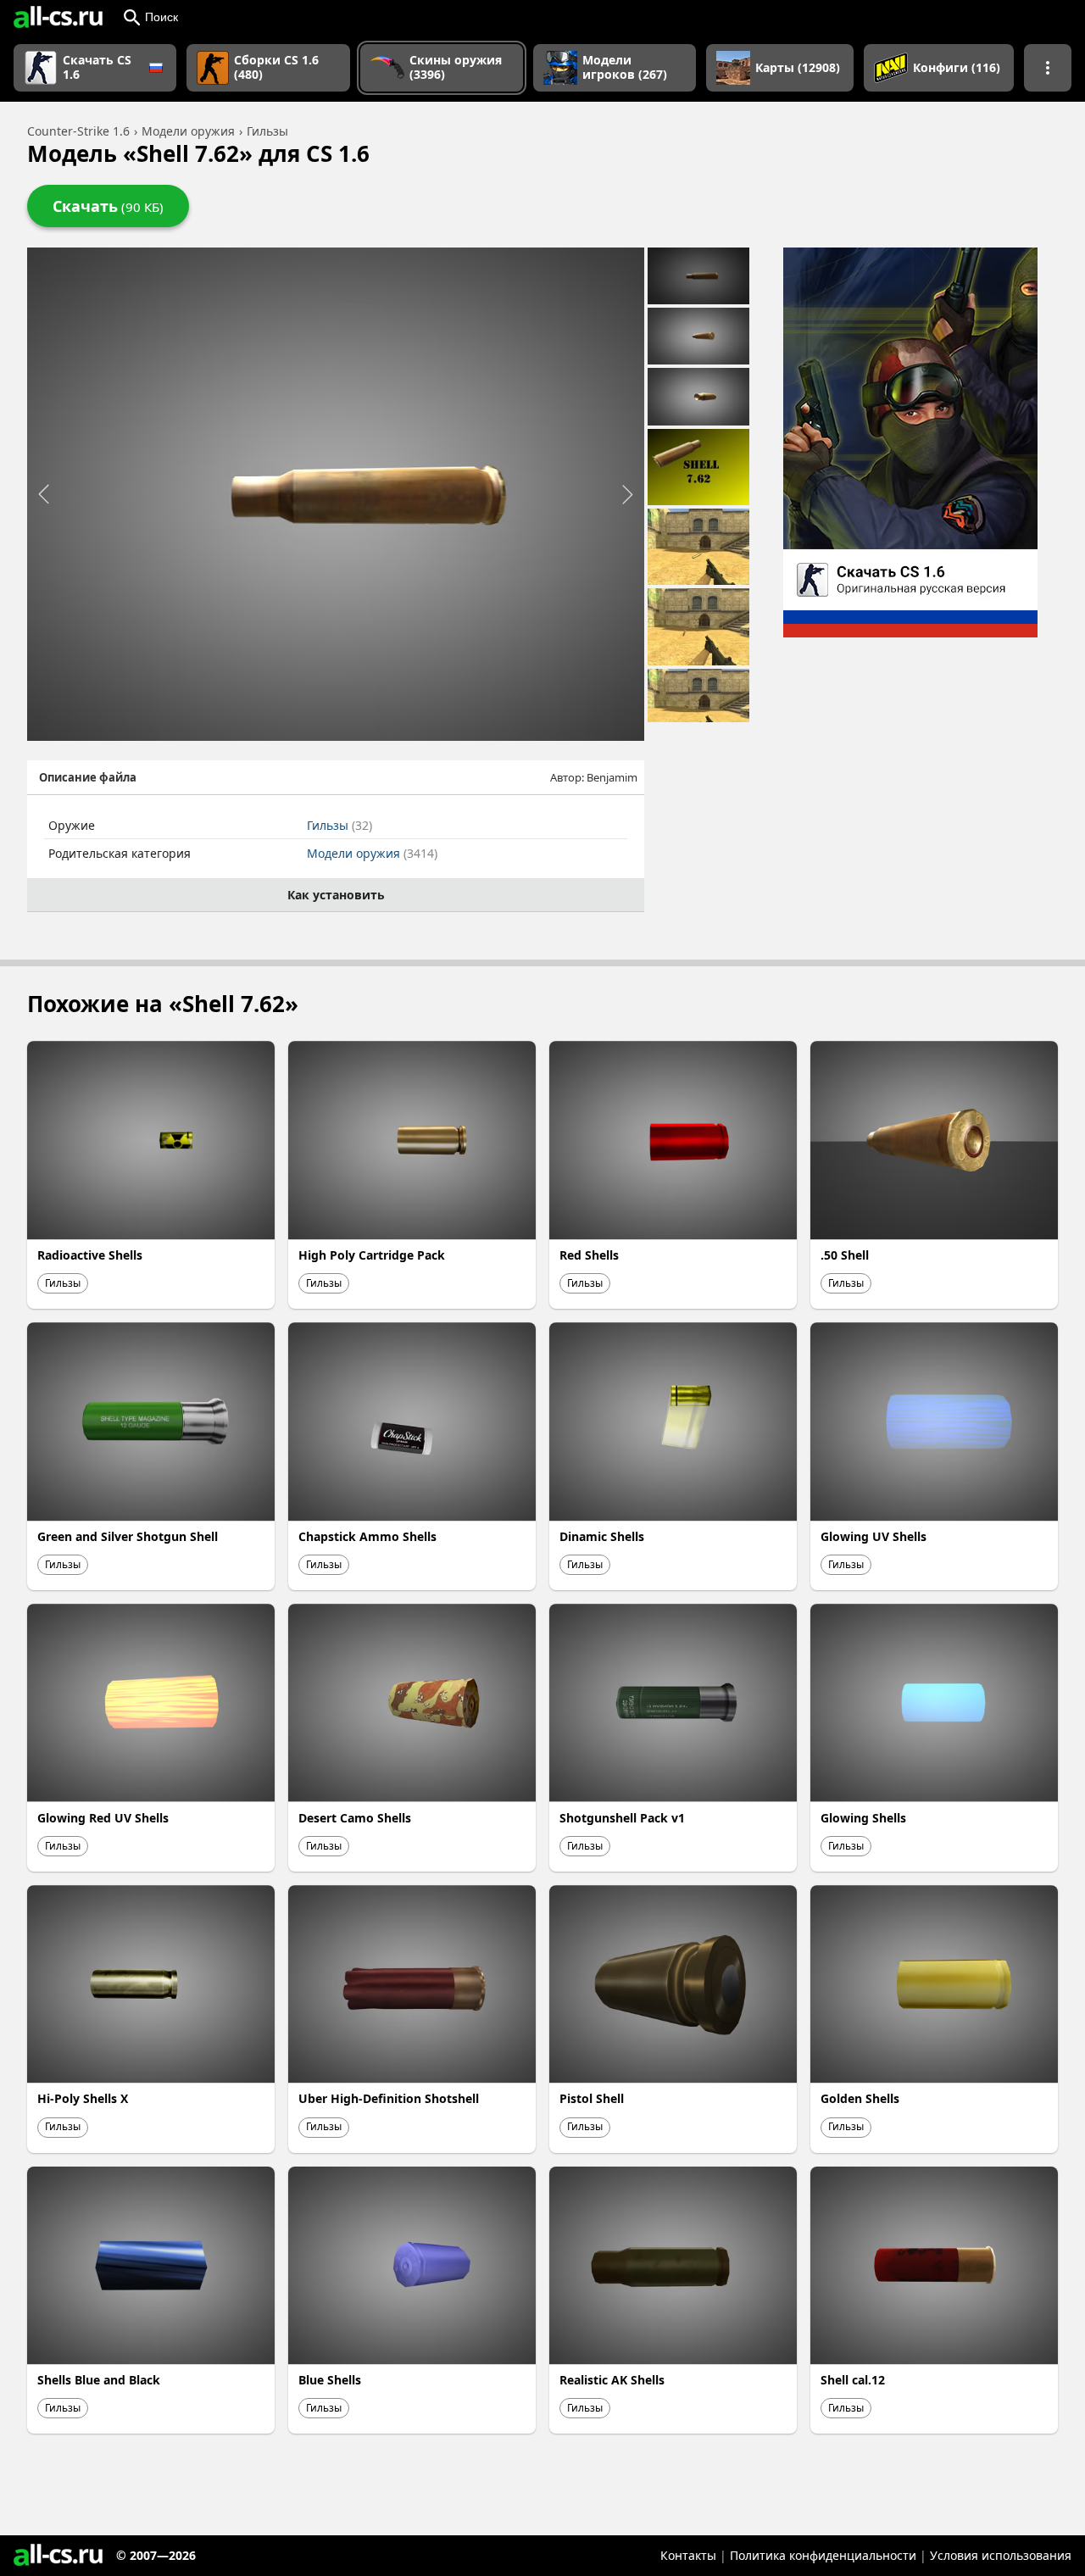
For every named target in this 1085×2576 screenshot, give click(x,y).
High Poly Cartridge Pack (372, 1255)
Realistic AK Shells (612, 2380)
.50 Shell (845, 1255)
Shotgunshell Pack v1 (622, 1818)
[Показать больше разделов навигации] (1048, 68)
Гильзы (339, 825)
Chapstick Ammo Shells (367, 1536)
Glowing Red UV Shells (103, 1818)
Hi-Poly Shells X (83, 2098)
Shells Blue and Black (99, 2380)
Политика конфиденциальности (823, 2555)
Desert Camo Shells (355, 1818)
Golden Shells (860, 2098)
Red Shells (589, 1255)
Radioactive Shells (90, 1255)
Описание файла (88, 777)
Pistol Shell (592, 2098)
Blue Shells (330, 2380)
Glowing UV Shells (874, 1536)
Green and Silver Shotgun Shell (128, 1536)
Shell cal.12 (853, 2380)
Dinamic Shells (602, 1536)
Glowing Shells (863, 1818)
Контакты (688, 2555)
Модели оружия (372, 853)
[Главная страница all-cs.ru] (58, 17)
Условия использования (1001, 2555)
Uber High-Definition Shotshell (389, 2098)
